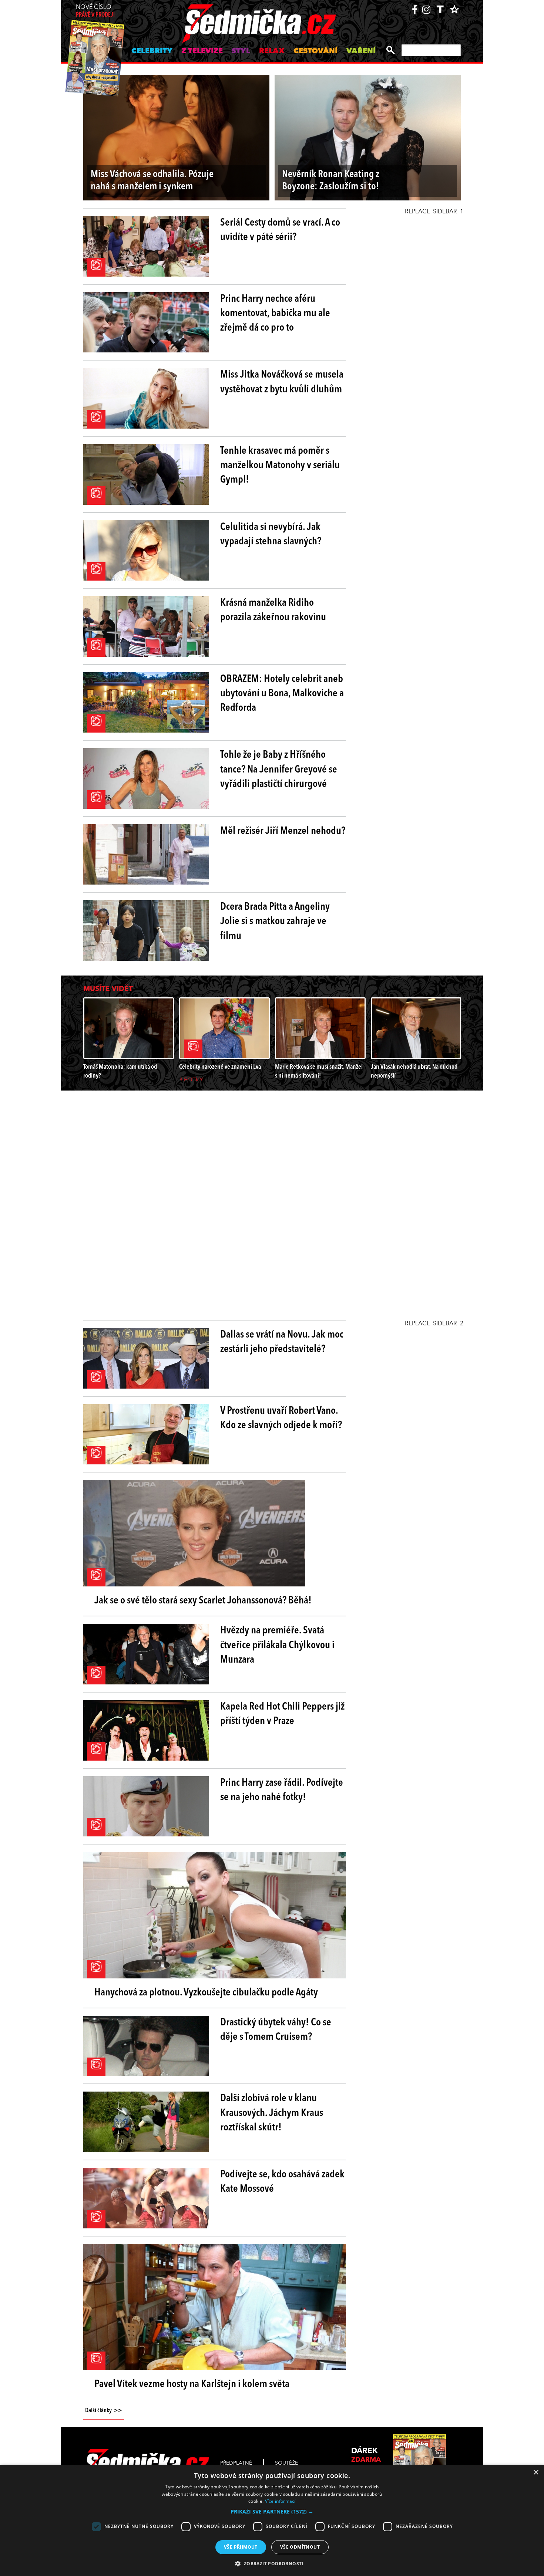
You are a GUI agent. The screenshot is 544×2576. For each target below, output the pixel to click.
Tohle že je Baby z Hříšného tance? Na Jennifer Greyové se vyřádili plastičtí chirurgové (279, 770)
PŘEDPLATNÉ (236, 2463)
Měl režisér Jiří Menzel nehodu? (283, 831)
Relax (272, 51)
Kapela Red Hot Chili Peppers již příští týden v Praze (282, 1714)
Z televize (202, 51)
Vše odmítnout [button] (300, 2547)
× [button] (536, 2473)
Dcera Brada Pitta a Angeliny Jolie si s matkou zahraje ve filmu (275, 922)
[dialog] (272, 2520)
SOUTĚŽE (286, 2463)
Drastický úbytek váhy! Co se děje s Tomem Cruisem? (276, 2030)
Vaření (361, 51)
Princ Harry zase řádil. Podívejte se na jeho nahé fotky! (282, 1790)
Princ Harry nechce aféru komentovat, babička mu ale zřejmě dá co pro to (275, 314)
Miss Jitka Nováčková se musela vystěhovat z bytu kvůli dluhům (282, 382)
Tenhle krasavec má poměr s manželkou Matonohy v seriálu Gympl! (280, 466)
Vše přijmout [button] (241, 2547)
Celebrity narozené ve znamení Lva (220, 1067)
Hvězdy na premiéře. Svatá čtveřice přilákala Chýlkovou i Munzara (277, 1645)
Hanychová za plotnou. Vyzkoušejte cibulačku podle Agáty (206, 1993)
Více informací (280, 2501)
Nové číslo (95, 11)
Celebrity (152, 51)
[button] (272, 2512)
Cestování (315, 51)
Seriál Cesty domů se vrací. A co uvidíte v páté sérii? (280, 230)
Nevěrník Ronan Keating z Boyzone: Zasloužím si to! (331, 181)
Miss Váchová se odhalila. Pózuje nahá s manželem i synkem (152, 181)
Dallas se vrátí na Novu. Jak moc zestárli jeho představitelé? (282, 1342)
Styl (241, 51)
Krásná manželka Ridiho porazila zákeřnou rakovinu (273, 610)
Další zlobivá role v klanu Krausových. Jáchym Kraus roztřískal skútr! (272, 2113)
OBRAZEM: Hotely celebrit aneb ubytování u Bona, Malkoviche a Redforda (282, 694)
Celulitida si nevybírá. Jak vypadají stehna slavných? (271, 535)
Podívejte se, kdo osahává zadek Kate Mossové (282, 2182)
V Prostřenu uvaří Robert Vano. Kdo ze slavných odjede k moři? (281, 1418)
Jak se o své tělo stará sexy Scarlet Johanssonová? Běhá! (203, 1601)
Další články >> (104, 2411)
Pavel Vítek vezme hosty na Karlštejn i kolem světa (192, 2384)
